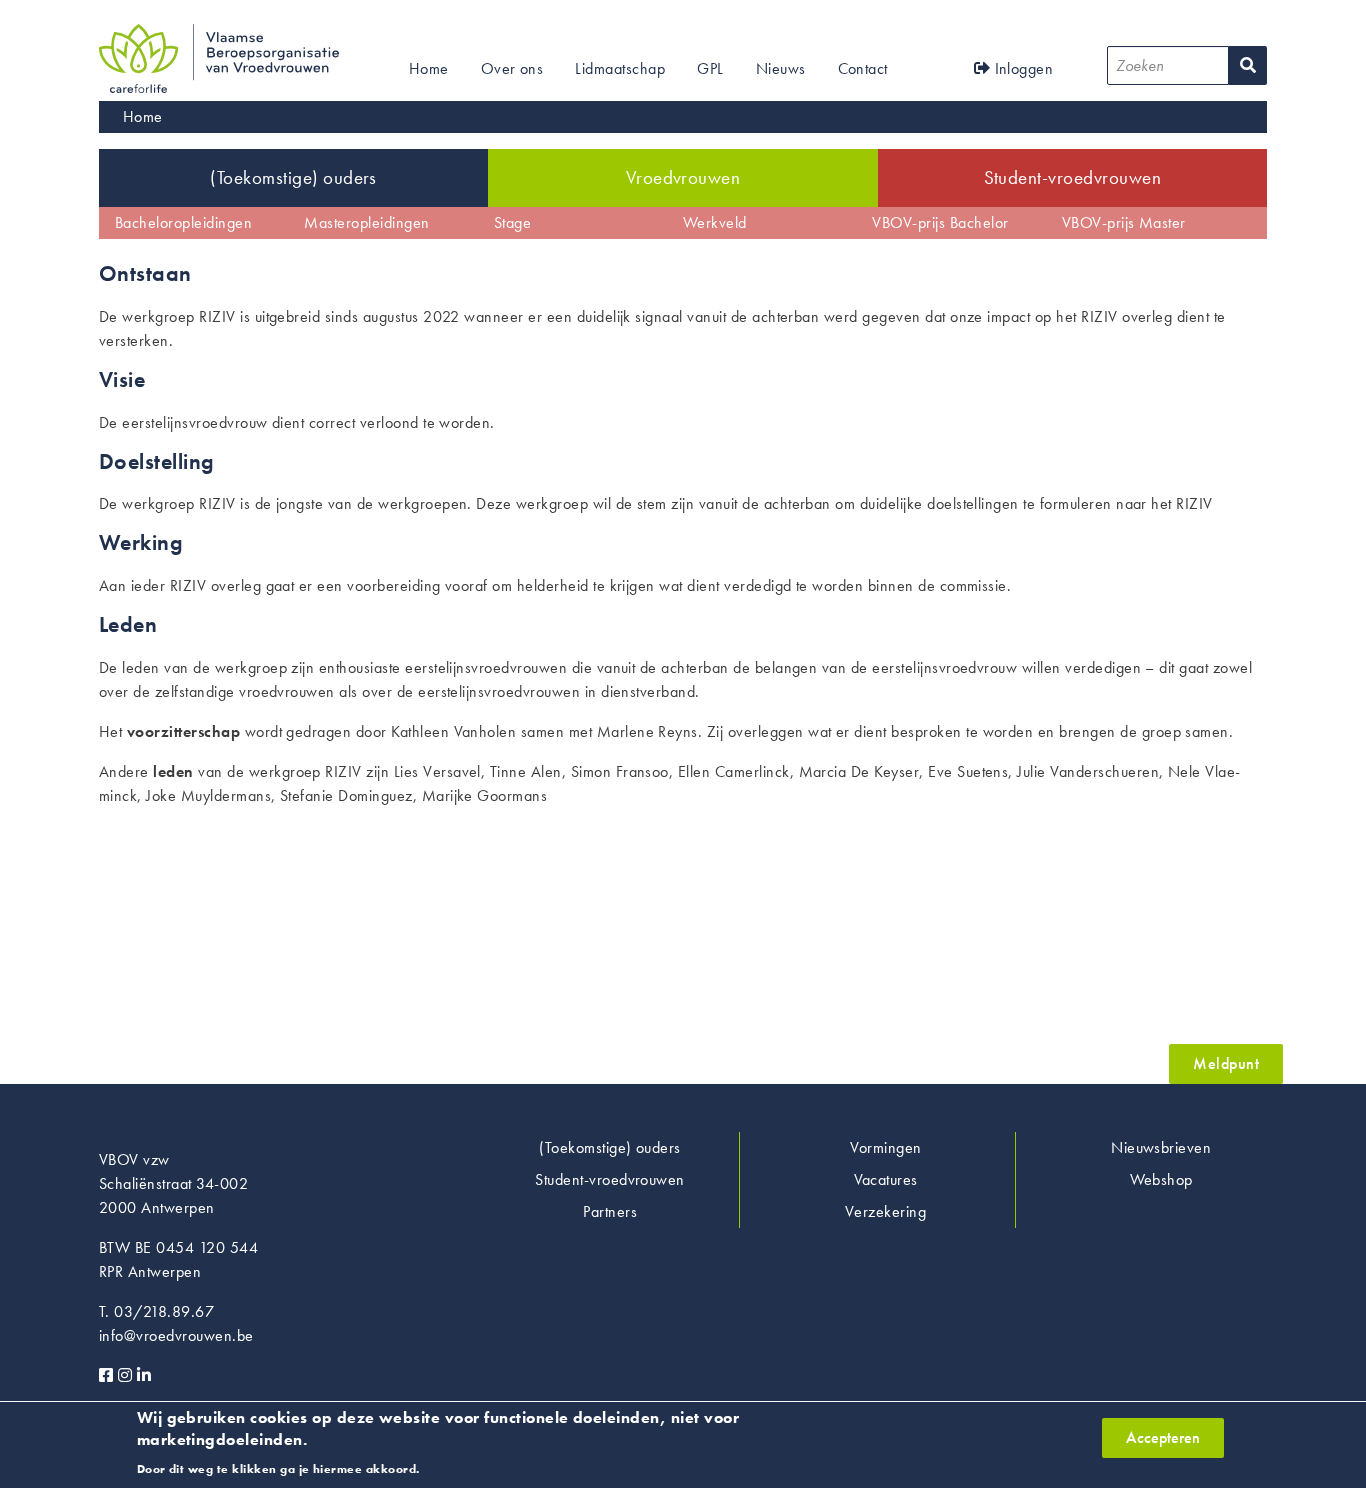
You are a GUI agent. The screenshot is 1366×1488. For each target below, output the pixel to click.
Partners (610, 1211)
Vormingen (886, 1147)
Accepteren (1163, 1437)
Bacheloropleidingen (183, 222)
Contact (863, 68)
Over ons (512, 68)
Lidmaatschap (620, 68)
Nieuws (781, 68)
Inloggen (1021, 68)
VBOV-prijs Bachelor (940, 222)
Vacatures (886, 1179)
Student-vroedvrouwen (1073, 177)
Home (429, 68)
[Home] (219, 35)
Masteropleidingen (366, 222)
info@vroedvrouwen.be (176, 1335)
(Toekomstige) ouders (293, 177)
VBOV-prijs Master (1124, 222)
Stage (512, 222)
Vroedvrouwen (683, 177)
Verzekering (885, 1211)
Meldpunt (1226, 1063)
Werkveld (715, 222)
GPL (710, 68)
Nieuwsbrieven (1161, 1147)
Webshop (1161, 1179)
